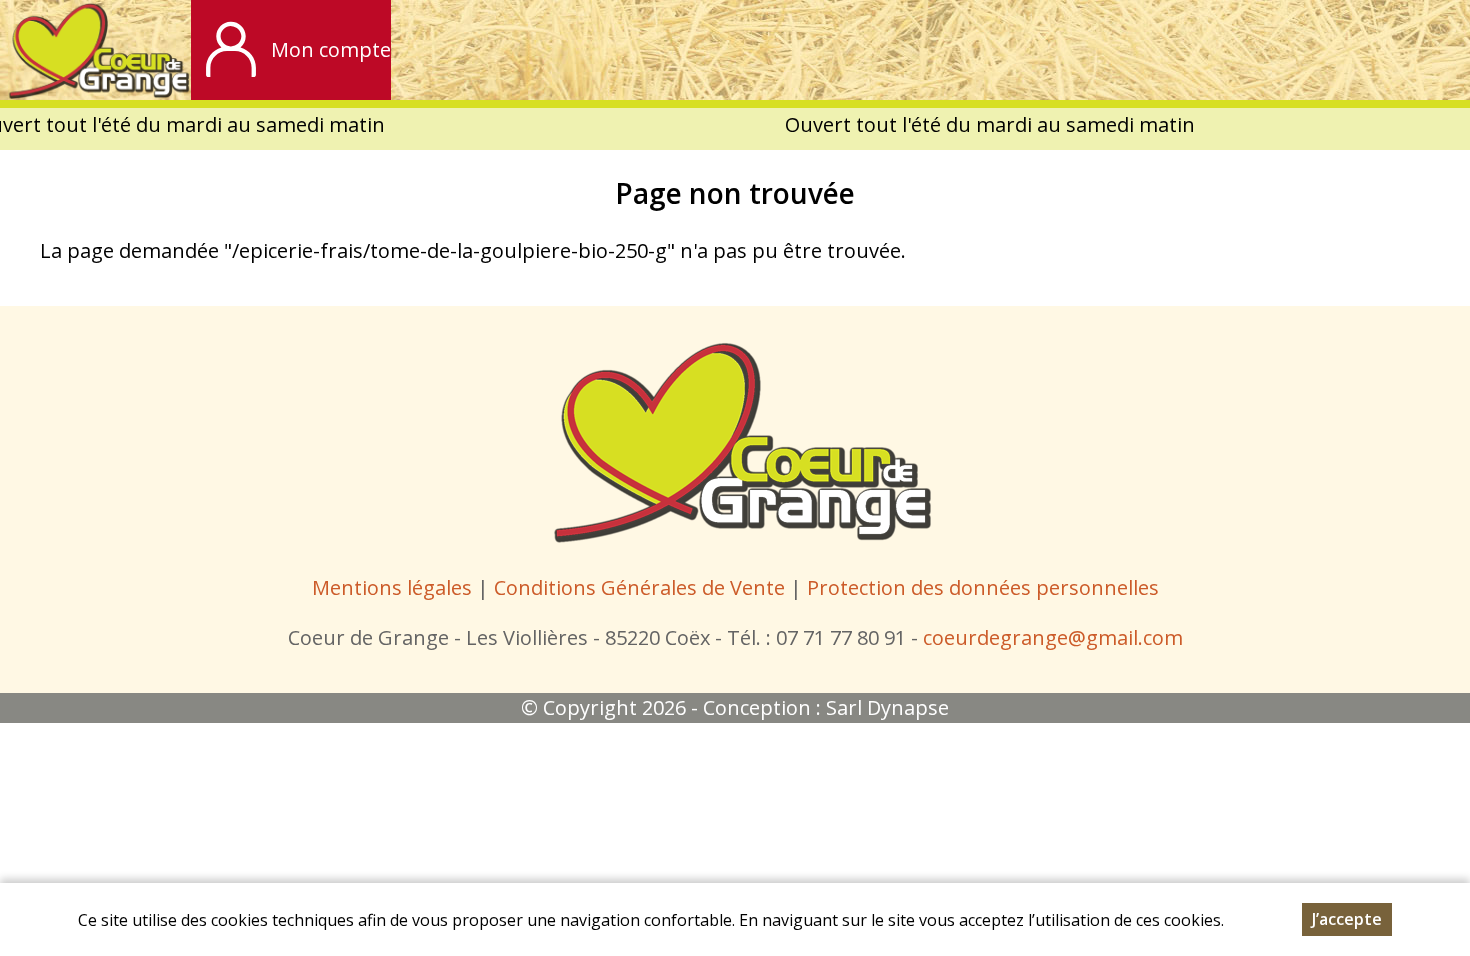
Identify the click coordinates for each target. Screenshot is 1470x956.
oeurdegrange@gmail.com (1057, 637)
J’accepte (1347, 919)
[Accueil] (95, 50)
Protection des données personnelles (983, 587)
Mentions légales (392, 587)
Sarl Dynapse (887, 707)
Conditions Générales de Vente (642, 587)
